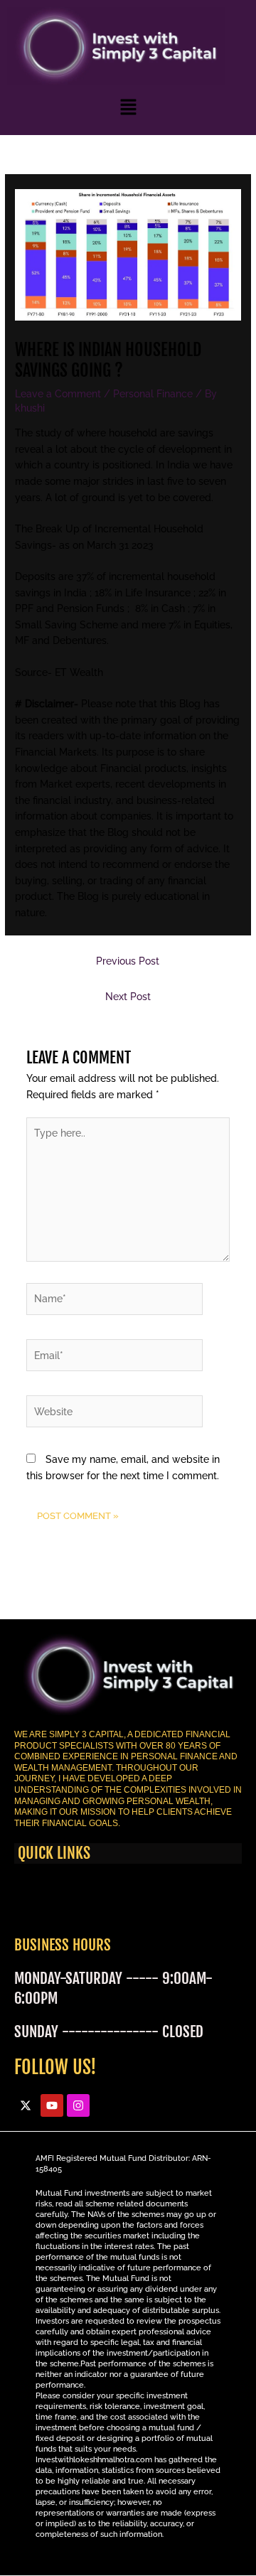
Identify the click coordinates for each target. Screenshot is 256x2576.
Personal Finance (153, 394)
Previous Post (128, 961)
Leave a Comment (58, 394)
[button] (128, 106)
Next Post (128, 997)
